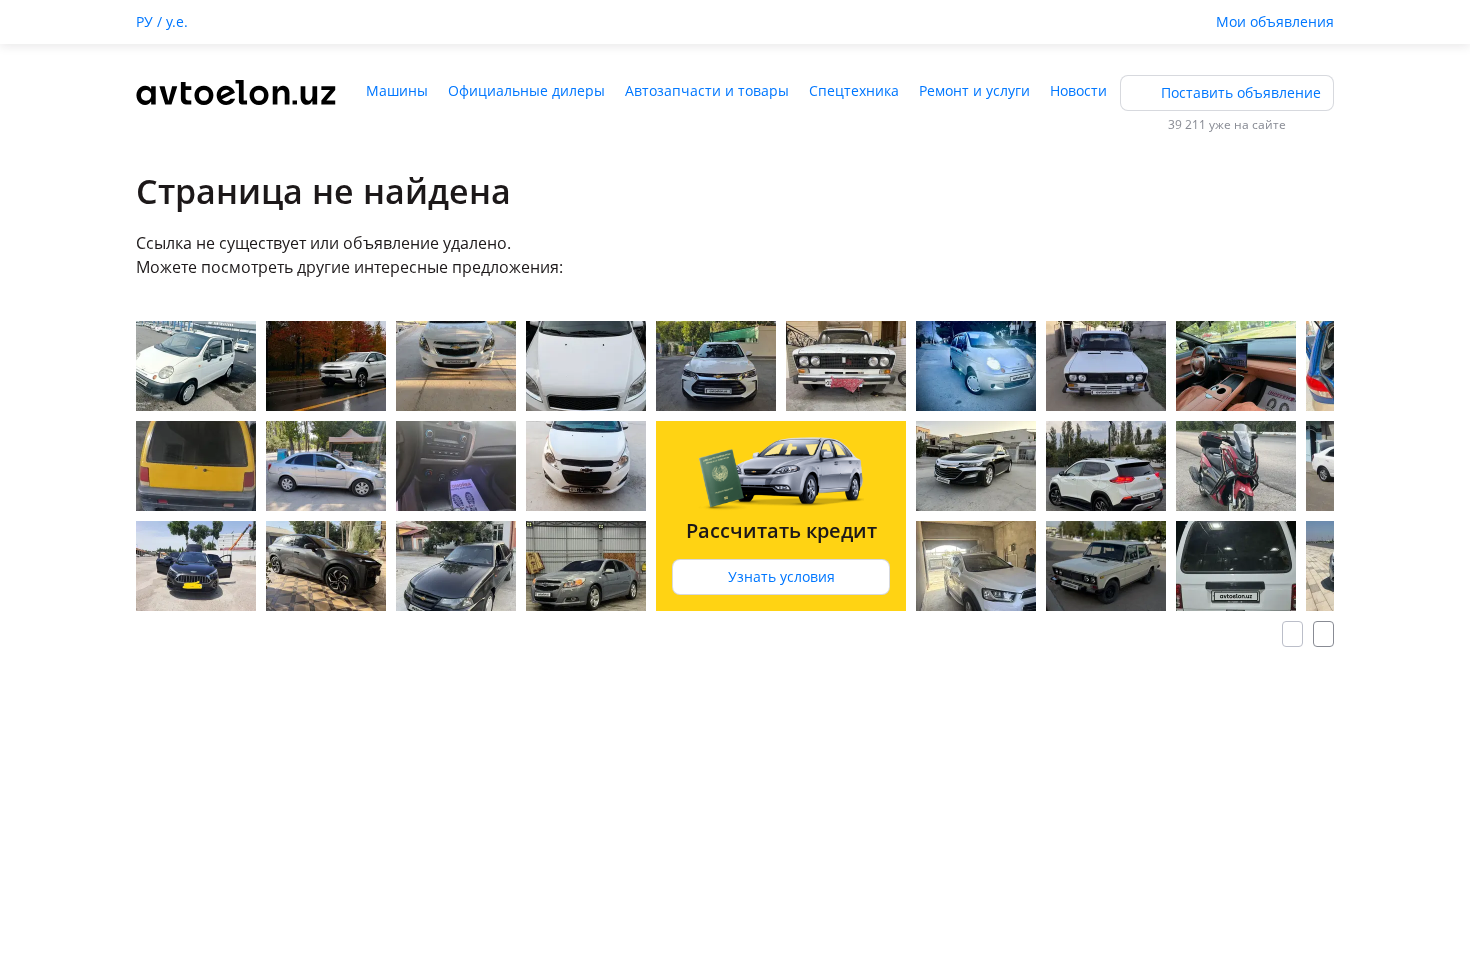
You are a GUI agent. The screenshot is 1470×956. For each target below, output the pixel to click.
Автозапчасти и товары (707, 90)
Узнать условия (781, 576)
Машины (397, 90)
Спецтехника (854, 90)
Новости (1078, 90)
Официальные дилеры (526, 90)
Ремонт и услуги (974, 90)
